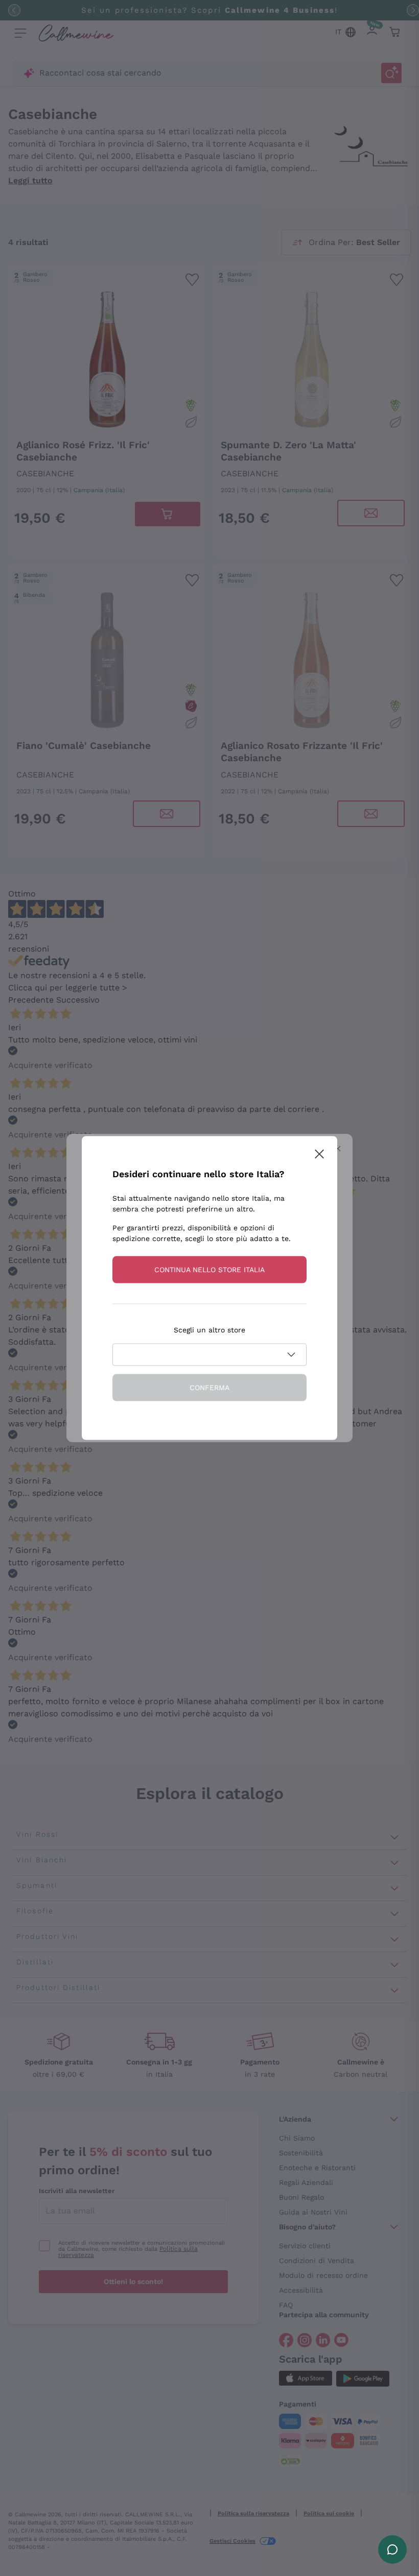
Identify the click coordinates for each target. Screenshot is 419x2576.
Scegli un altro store (209, 1330)
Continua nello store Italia (209, 1270)
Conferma (209, 1388)
